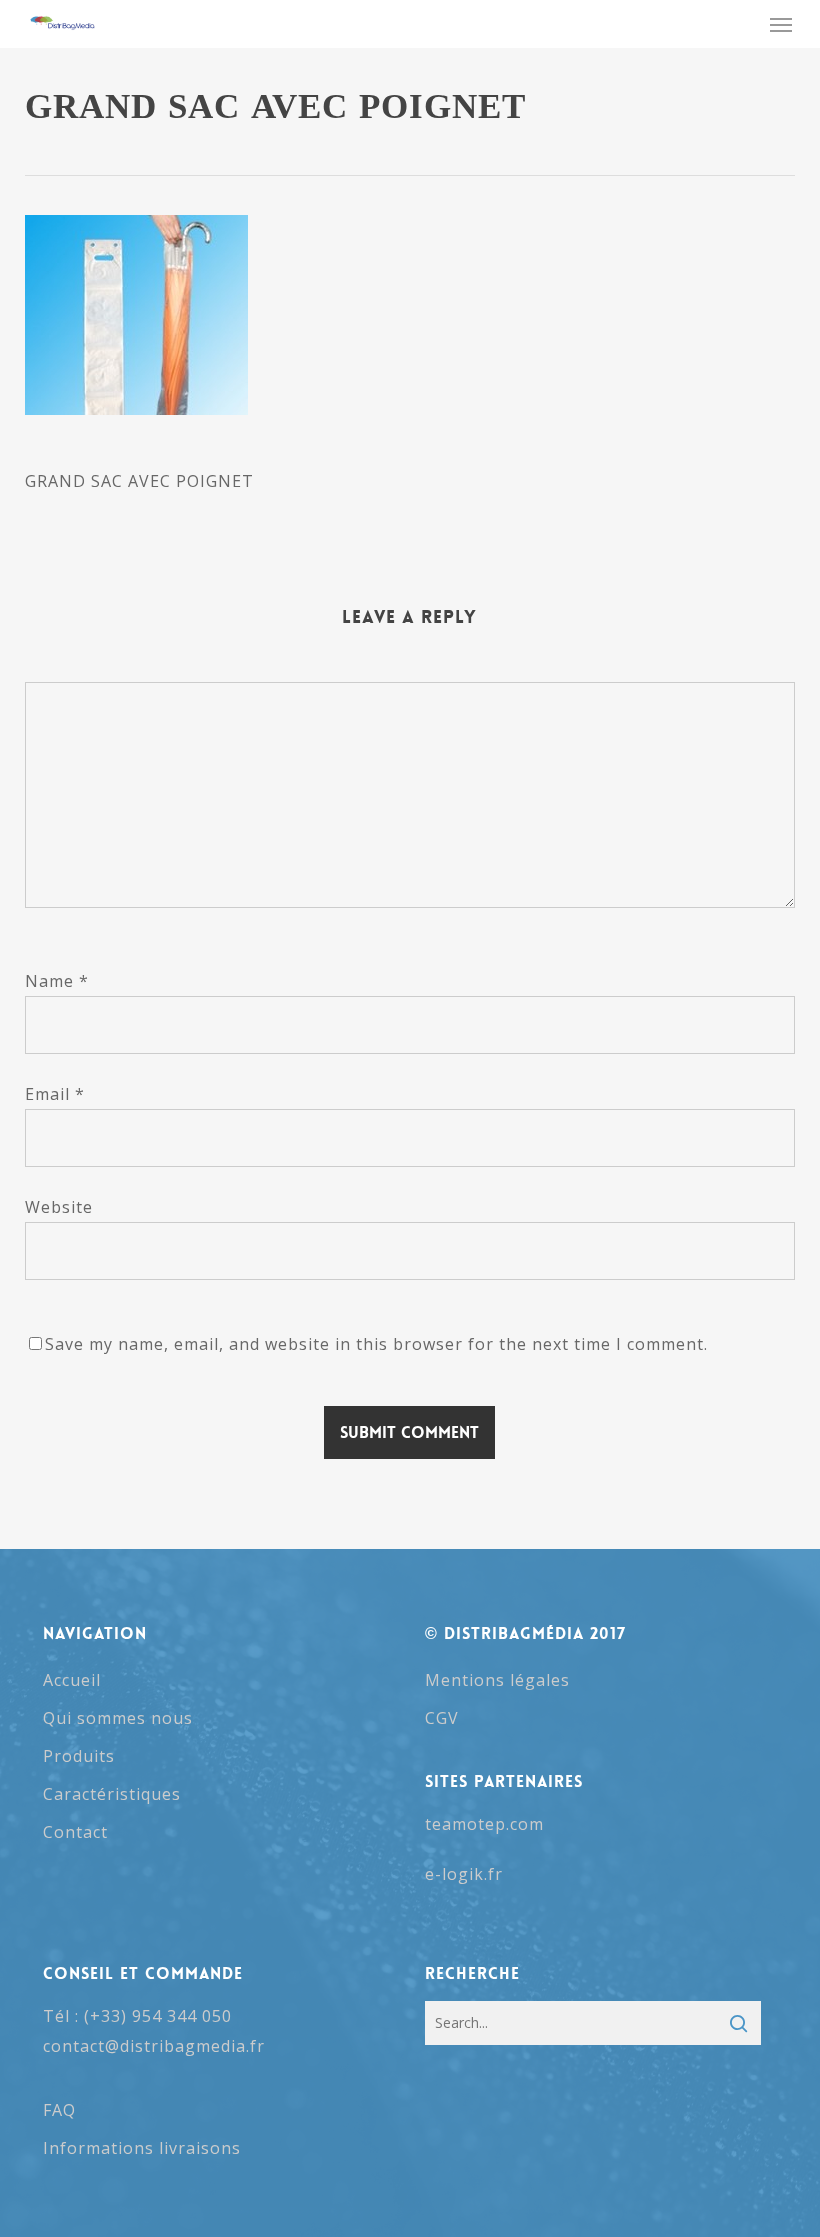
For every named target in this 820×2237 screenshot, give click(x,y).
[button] (781, 24)
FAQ (59, 2110)
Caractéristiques (112, 1794)
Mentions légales (497, 1680)
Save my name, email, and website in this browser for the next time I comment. (376, 1344)
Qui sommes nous (118, 1718)
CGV (442, 1718)
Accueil (72, 1680)
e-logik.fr (464, 1874)
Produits (79, 1756)
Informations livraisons (142, 2148)
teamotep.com (484, 1824)
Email (55, 1094)
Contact (75, 1832)
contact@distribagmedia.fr (154, 2046)
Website (59, 1207)
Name (57, 981)
